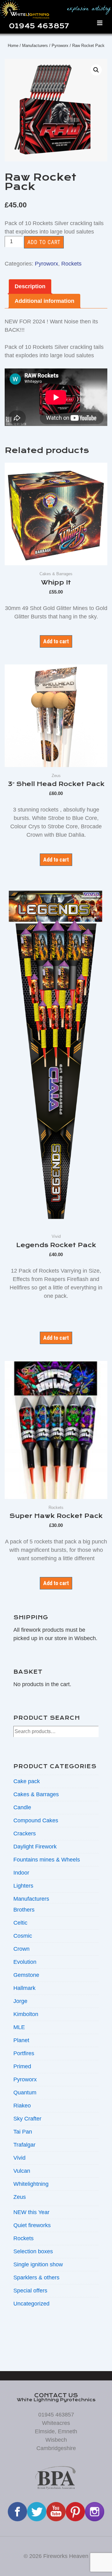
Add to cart (44, 242)
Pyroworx (60, 46)
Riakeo (22, 2106)
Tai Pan (23, 2132)
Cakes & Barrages (36, 1794)
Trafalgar (24, 2145)
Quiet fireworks (32, 2225)
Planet (21, 2040)
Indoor (21, 1873)
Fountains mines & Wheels (47, 1860)
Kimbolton (26, 2014)
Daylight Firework (35, 1847)
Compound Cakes (36, 1820)
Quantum (25, 2093)
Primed (22, 2066)
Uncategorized (31, 2304)
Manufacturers (35, 46)
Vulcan (22, 2171)
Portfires (24, 2053)
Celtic (20, 1923)
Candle (22, 1807)
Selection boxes (33, 2251)
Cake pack (27, 1781)
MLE (19, 2027)
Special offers (30, 2291)
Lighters (23, 1886)
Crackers (25, 1834)
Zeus (20, 2197)
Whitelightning (31, 2184)
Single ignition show (38, 2264)
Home (13, 46)
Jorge (20, 2001)
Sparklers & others (36, 2278)
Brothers (24, 1910)
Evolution (25, 1962)
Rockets (71, 264)
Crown (21, 1949)
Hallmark (24, 1988)
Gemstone (26, 1975)
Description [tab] (30, 286)
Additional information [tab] (44, 301)
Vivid (19, 2158)
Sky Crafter (27, 2119)
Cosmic (23, 1936)
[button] (96, 70)
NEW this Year (31, 2212)
